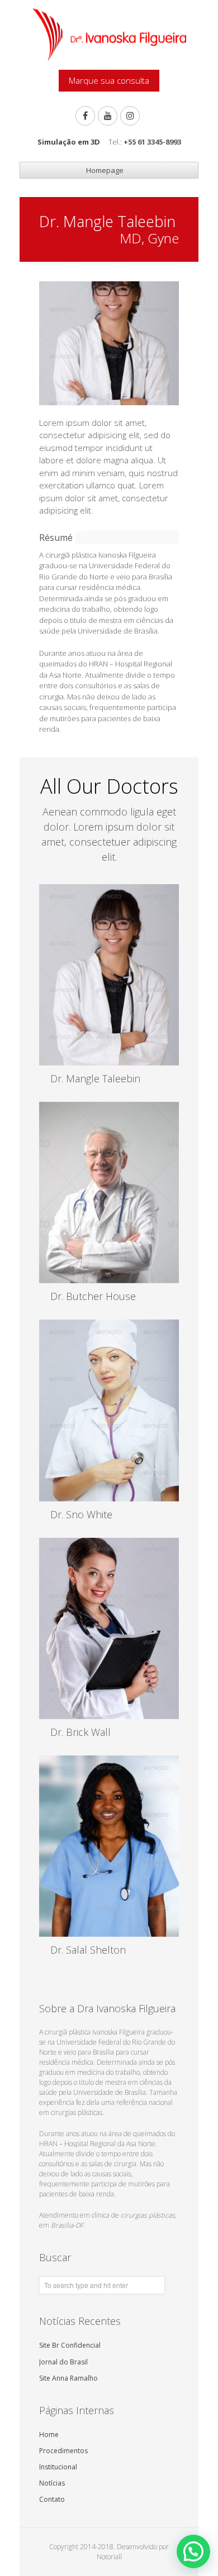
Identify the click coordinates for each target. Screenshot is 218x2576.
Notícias (52, 2483)
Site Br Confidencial (70, 2345)
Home (49, 2435)
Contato (52, 2499)
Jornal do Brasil (63, 2362)
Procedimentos (63, 2451)
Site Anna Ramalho (68, 2378)
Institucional (58, 2467)
